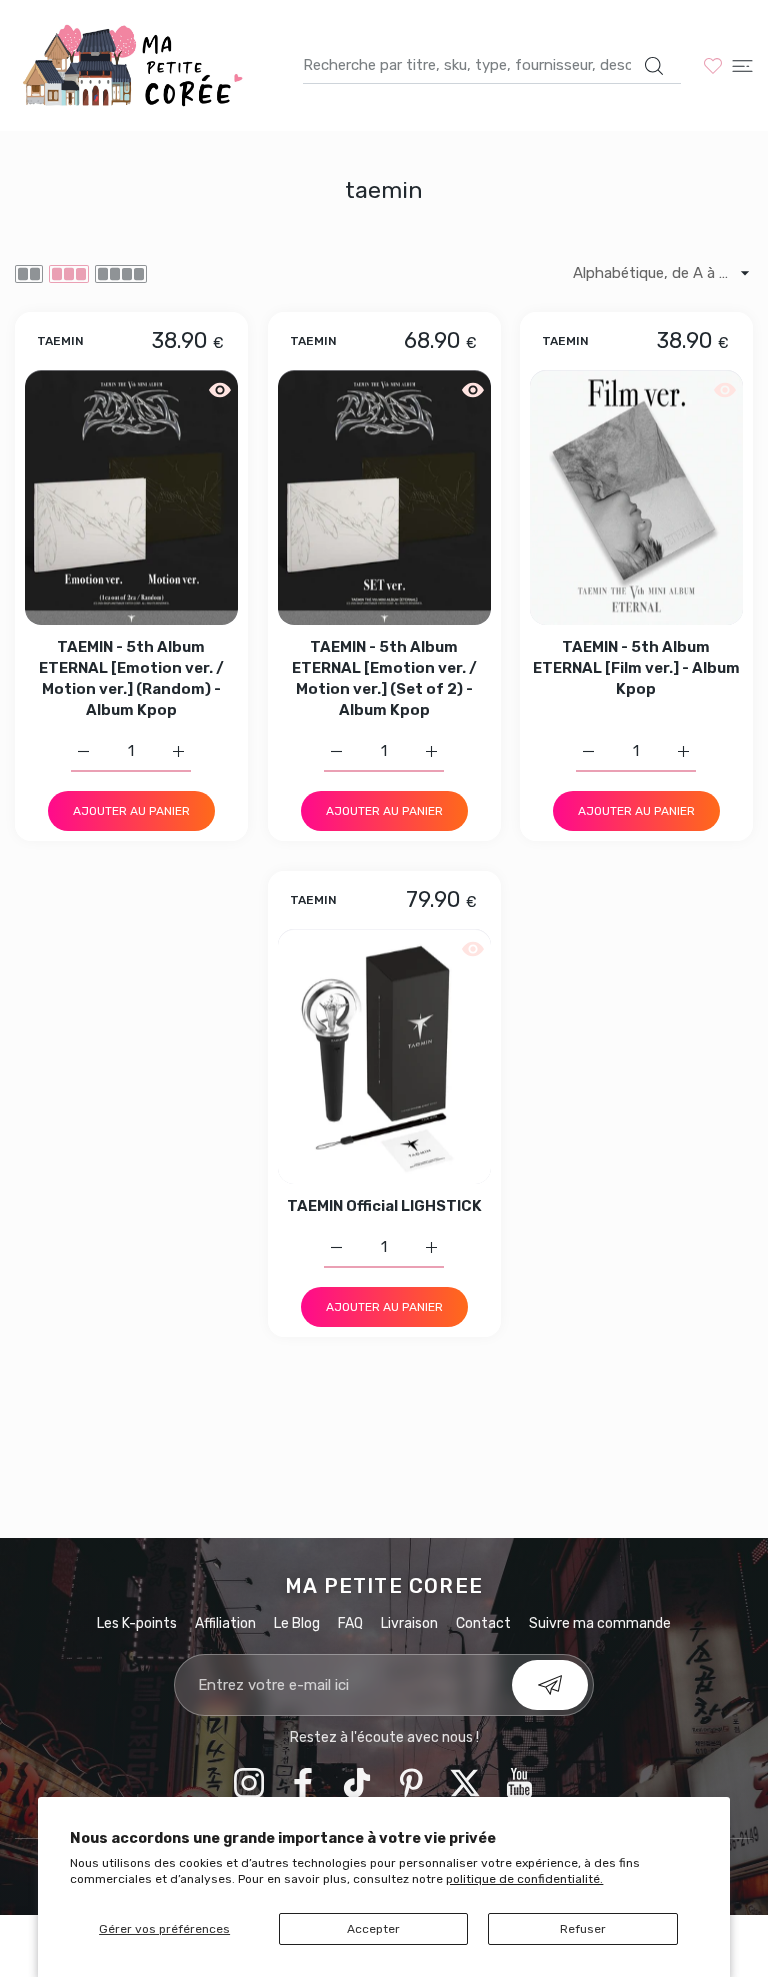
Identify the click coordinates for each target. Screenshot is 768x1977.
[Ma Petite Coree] (135, 65)
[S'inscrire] (550, 1685)
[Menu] (742, 65)
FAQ (350, 1623)
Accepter (373, 1929)
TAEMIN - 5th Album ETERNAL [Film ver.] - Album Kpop (636, 668)
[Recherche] (653, 66)
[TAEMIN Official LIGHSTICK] (384, 1056)
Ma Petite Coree (384, 1586)
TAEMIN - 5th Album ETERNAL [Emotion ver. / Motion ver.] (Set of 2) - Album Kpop (384, 678)
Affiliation (225, 1623)
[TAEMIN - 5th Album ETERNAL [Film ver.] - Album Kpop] (636, 497)
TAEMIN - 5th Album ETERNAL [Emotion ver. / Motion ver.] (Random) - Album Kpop (131, 678)
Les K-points (137, 1623)
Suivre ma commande (600, 1623)
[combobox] (492, 65)
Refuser (583, 1929)
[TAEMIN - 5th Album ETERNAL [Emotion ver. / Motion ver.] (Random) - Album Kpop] (131, 497)
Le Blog (297, 1623)
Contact (483, 1623)
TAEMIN (60, 342)
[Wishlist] (713, 65)
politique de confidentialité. (524, 1879)
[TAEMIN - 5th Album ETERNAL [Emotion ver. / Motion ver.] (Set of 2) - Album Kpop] (384, 497)
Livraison (409, 1623)
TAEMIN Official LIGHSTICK (384, 1207)
